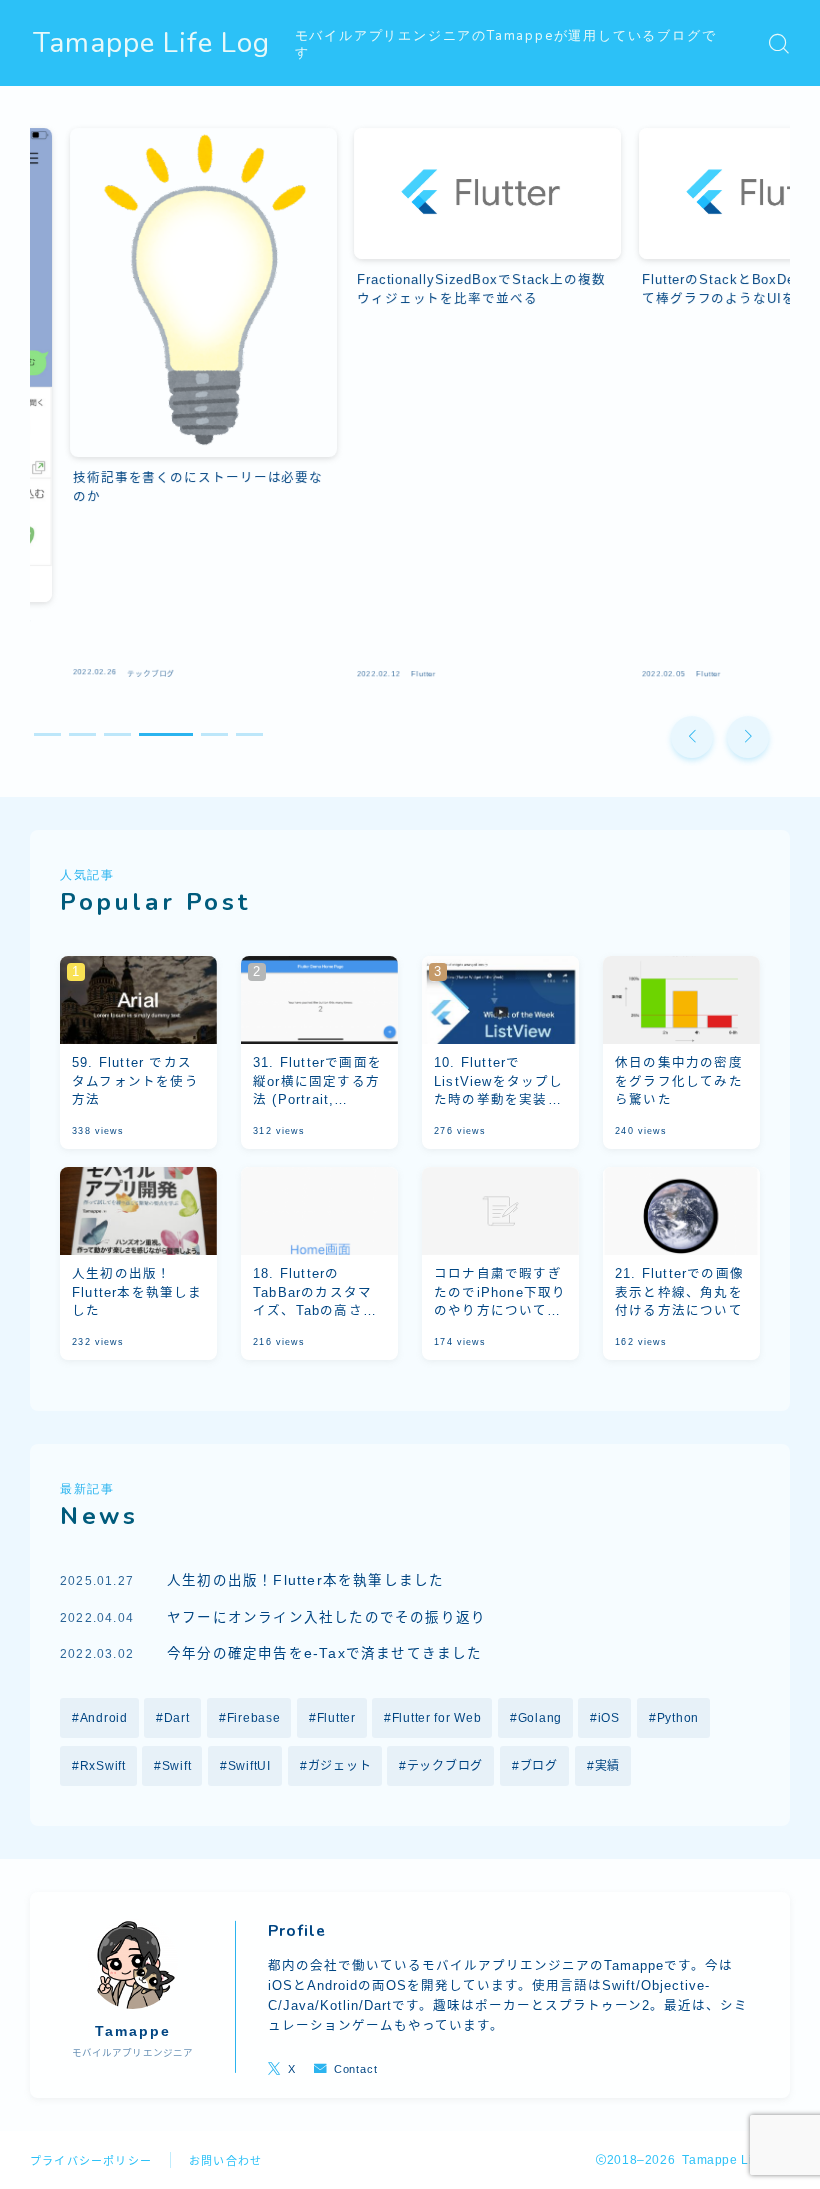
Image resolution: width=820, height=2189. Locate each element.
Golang (539, 1718)
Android (104, 1718)
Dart (177, 1718)
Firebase (253, 1718)
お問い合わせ (225, 2161)
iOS (609, 1718)
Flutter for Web (437, 1718)
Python (678, 1718)
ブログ (539, 1766)
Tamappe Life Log (151, 43)
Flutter (335, 1718)
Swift (177, 1766)
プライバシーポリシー (91, 2161)
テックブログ (445, 1766)
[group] (163, 408)
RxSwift (103, 1766)
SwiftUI (249, 1766)
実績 (606, 1766)
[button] (692, 737)
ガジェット (339, 1766)
